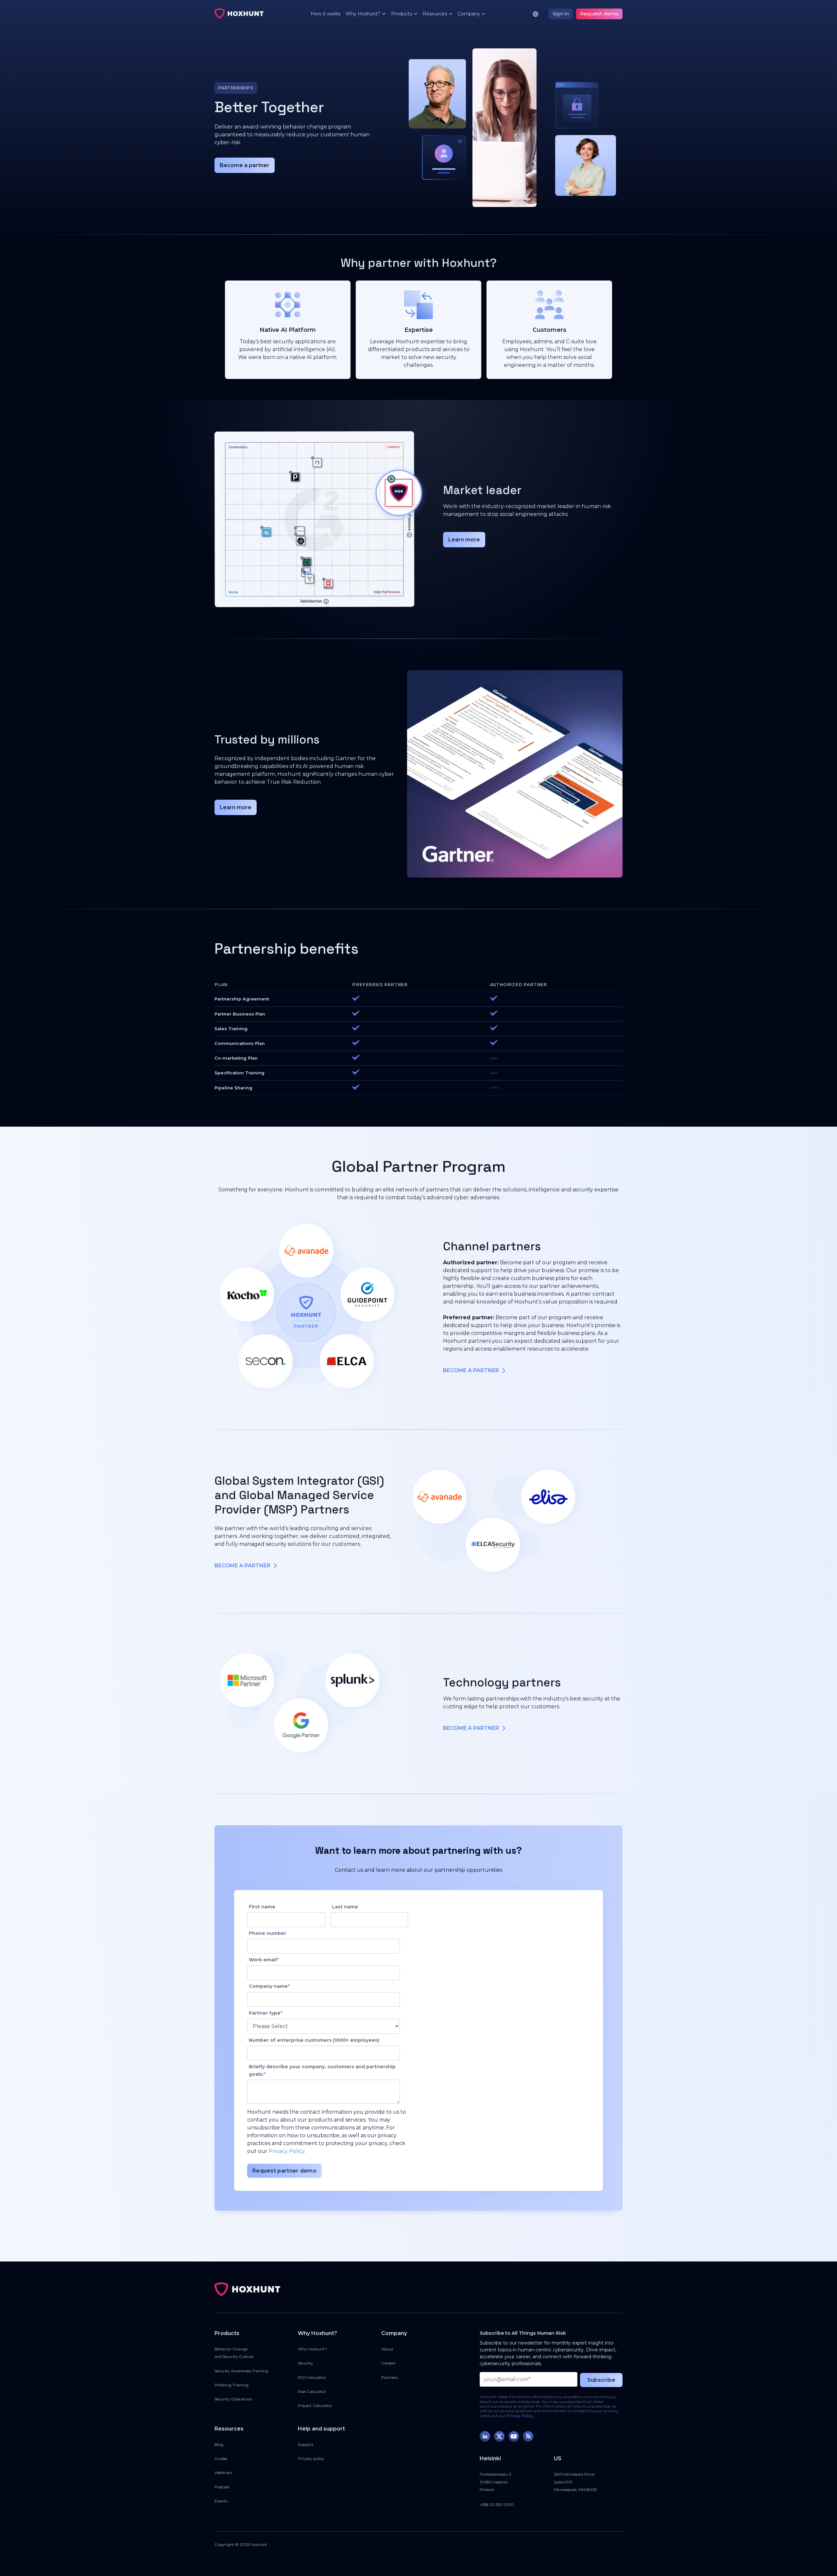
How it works (325, 14)
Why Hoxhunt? (312, 2349)
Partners (389, 2377)
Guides (221, 2458)
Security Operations (233, 2399)
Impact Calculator (315, 2405)
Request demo (599, 14)
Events (221, 2501)
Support (306, 2444)
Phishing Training (231, 2385)
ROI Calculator (312, 2377)
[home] (239, 14)
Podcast (222, 2487)
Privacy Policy (287, 2151)
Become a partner (245, 165)
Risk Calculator (312, 2391)
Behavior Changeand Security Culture (234, 2353)
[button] (363, 14)
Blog (219, 2444)
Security (306, 2363)
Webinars (223, 2473)
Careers (388, 2363)
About (387, 2349)
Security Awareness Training (241, 2371)
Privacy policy (311, 2458)
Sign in (561, 14)
